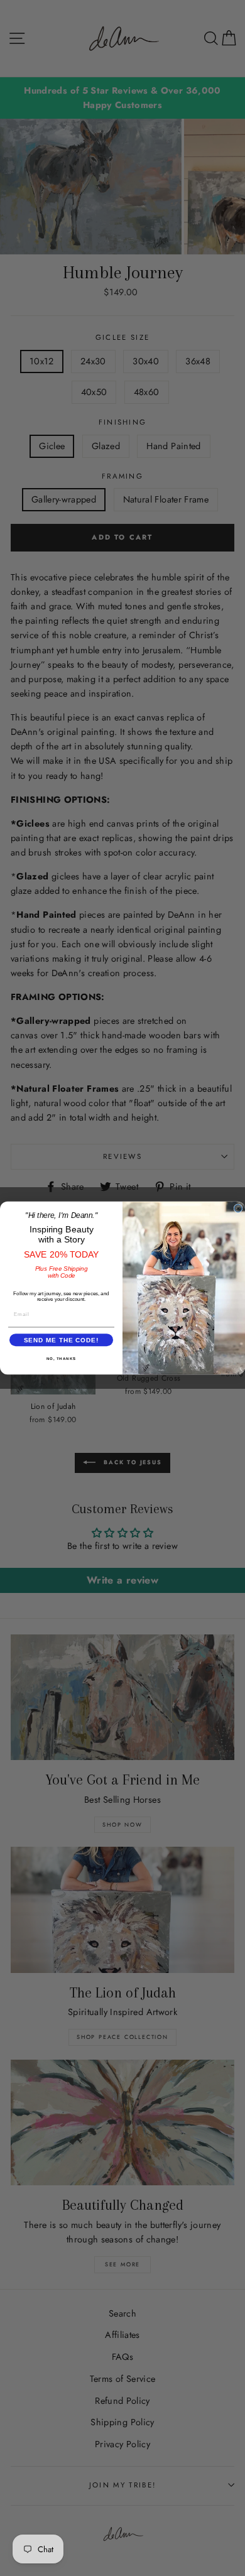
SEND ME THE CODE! (62, 1340)
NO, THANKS (62, 1359)
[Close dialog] (238, 1209)
